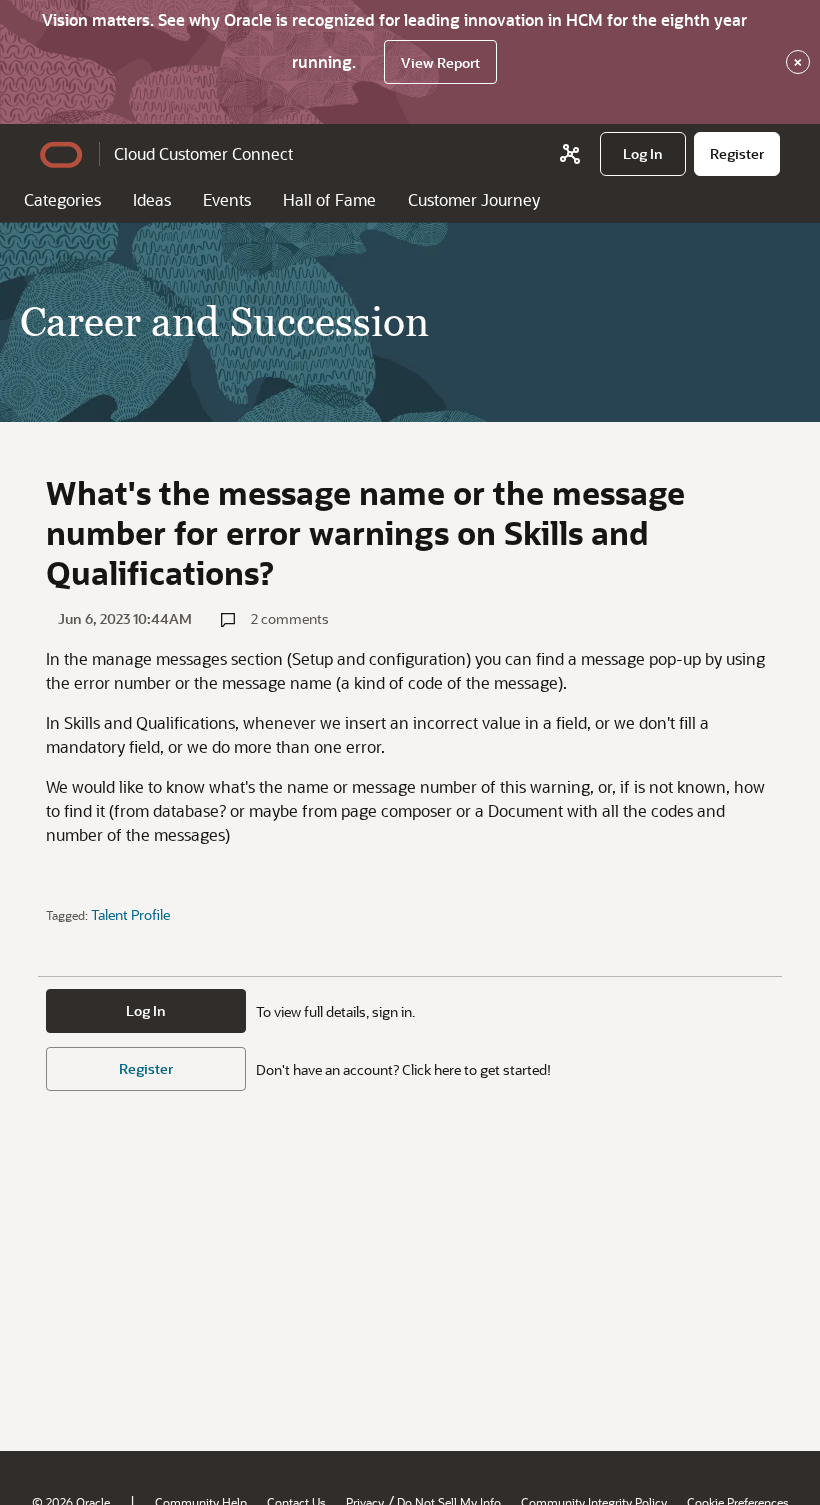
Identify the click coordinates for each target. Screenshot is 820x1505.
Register (146, 1068)
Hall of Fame (329, 199)
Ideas (152, 199)
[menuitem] (643, 154)
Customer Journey (474, 199)
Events (227, 199)
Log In (146, 1010)
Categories (62, 199)
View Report (440, 62)
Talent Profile (130, 914)
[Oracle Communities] (570, 154)
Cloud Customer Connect (203, 153)
